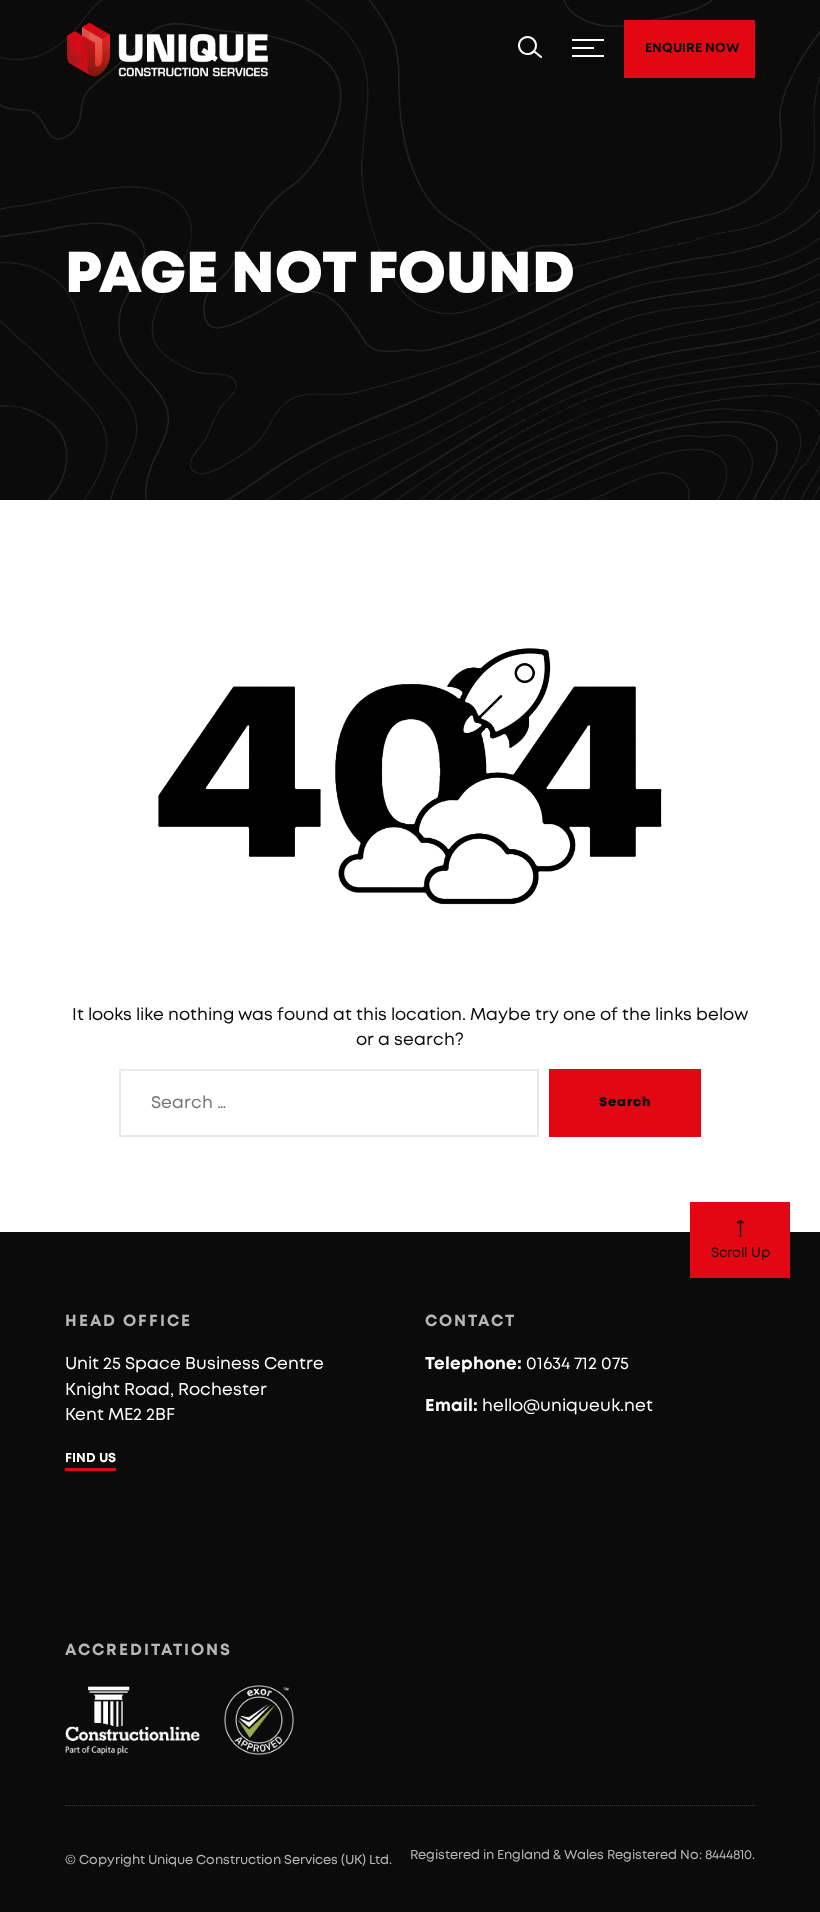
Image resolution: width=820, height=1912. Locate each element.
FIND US (90, 1458)
